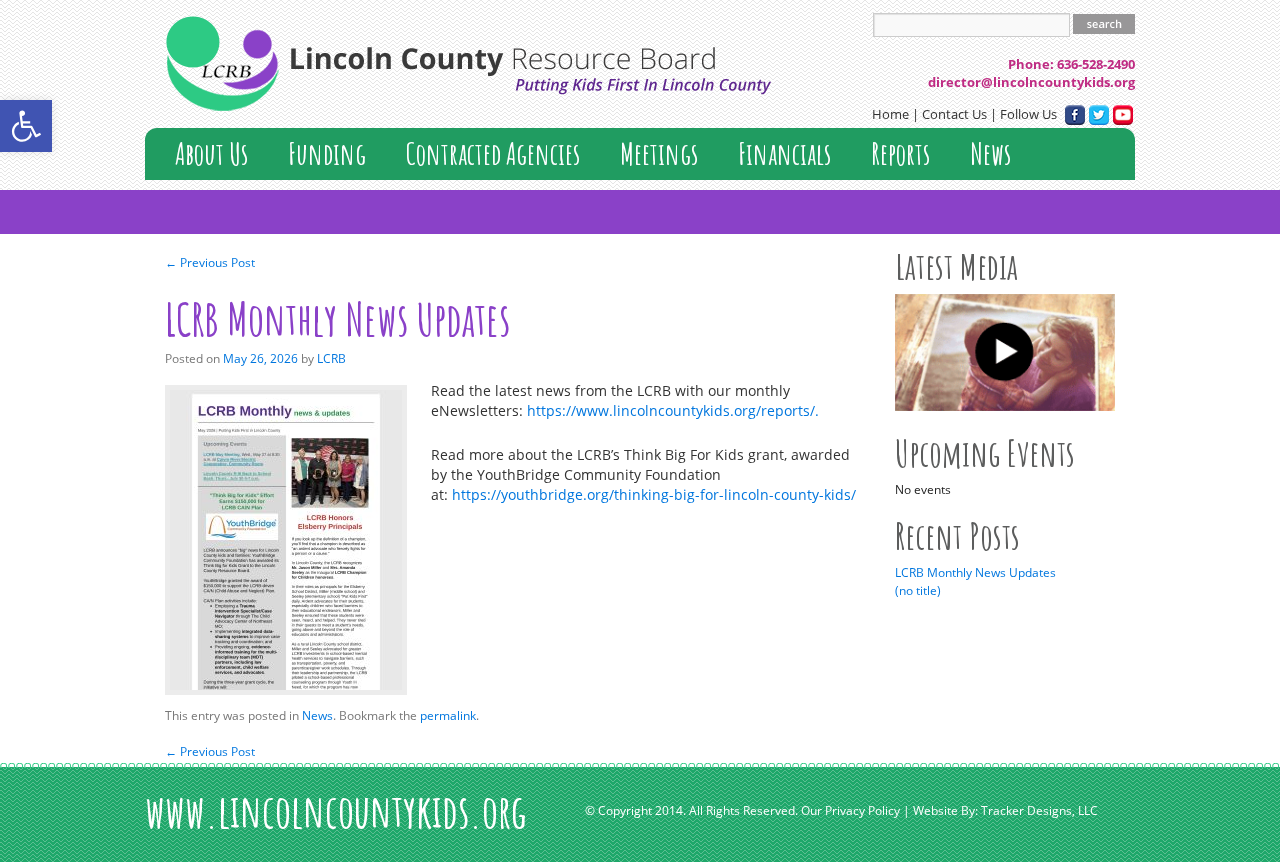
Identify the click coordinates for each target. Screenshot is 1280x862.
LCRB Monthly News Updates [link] (975, 572)
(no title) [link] (918, 590)
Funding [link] (327, 153)
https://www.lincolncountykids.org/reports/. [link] (673, 410)
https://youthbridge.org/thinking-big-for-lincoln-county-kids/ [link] (654, 494)
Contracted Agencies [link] (493, 153)
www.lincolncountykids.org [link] (336, 810)
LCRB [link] (331, 358)
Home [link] (890, 114)
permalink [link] (448, 715)
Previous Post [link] (210, 262)
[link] (26, 126)
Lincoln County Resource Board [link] (468, 63)
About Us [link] (211, 153)
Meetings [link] (659, 153)
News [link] (990, 153)
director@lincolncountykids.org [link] (1031, 82)
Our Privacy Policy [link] (850, 811)
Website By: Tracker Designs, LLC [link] (1005, 811)
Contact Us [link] (954, 114)
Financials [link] (784, 153)
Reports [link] (900, 153)
